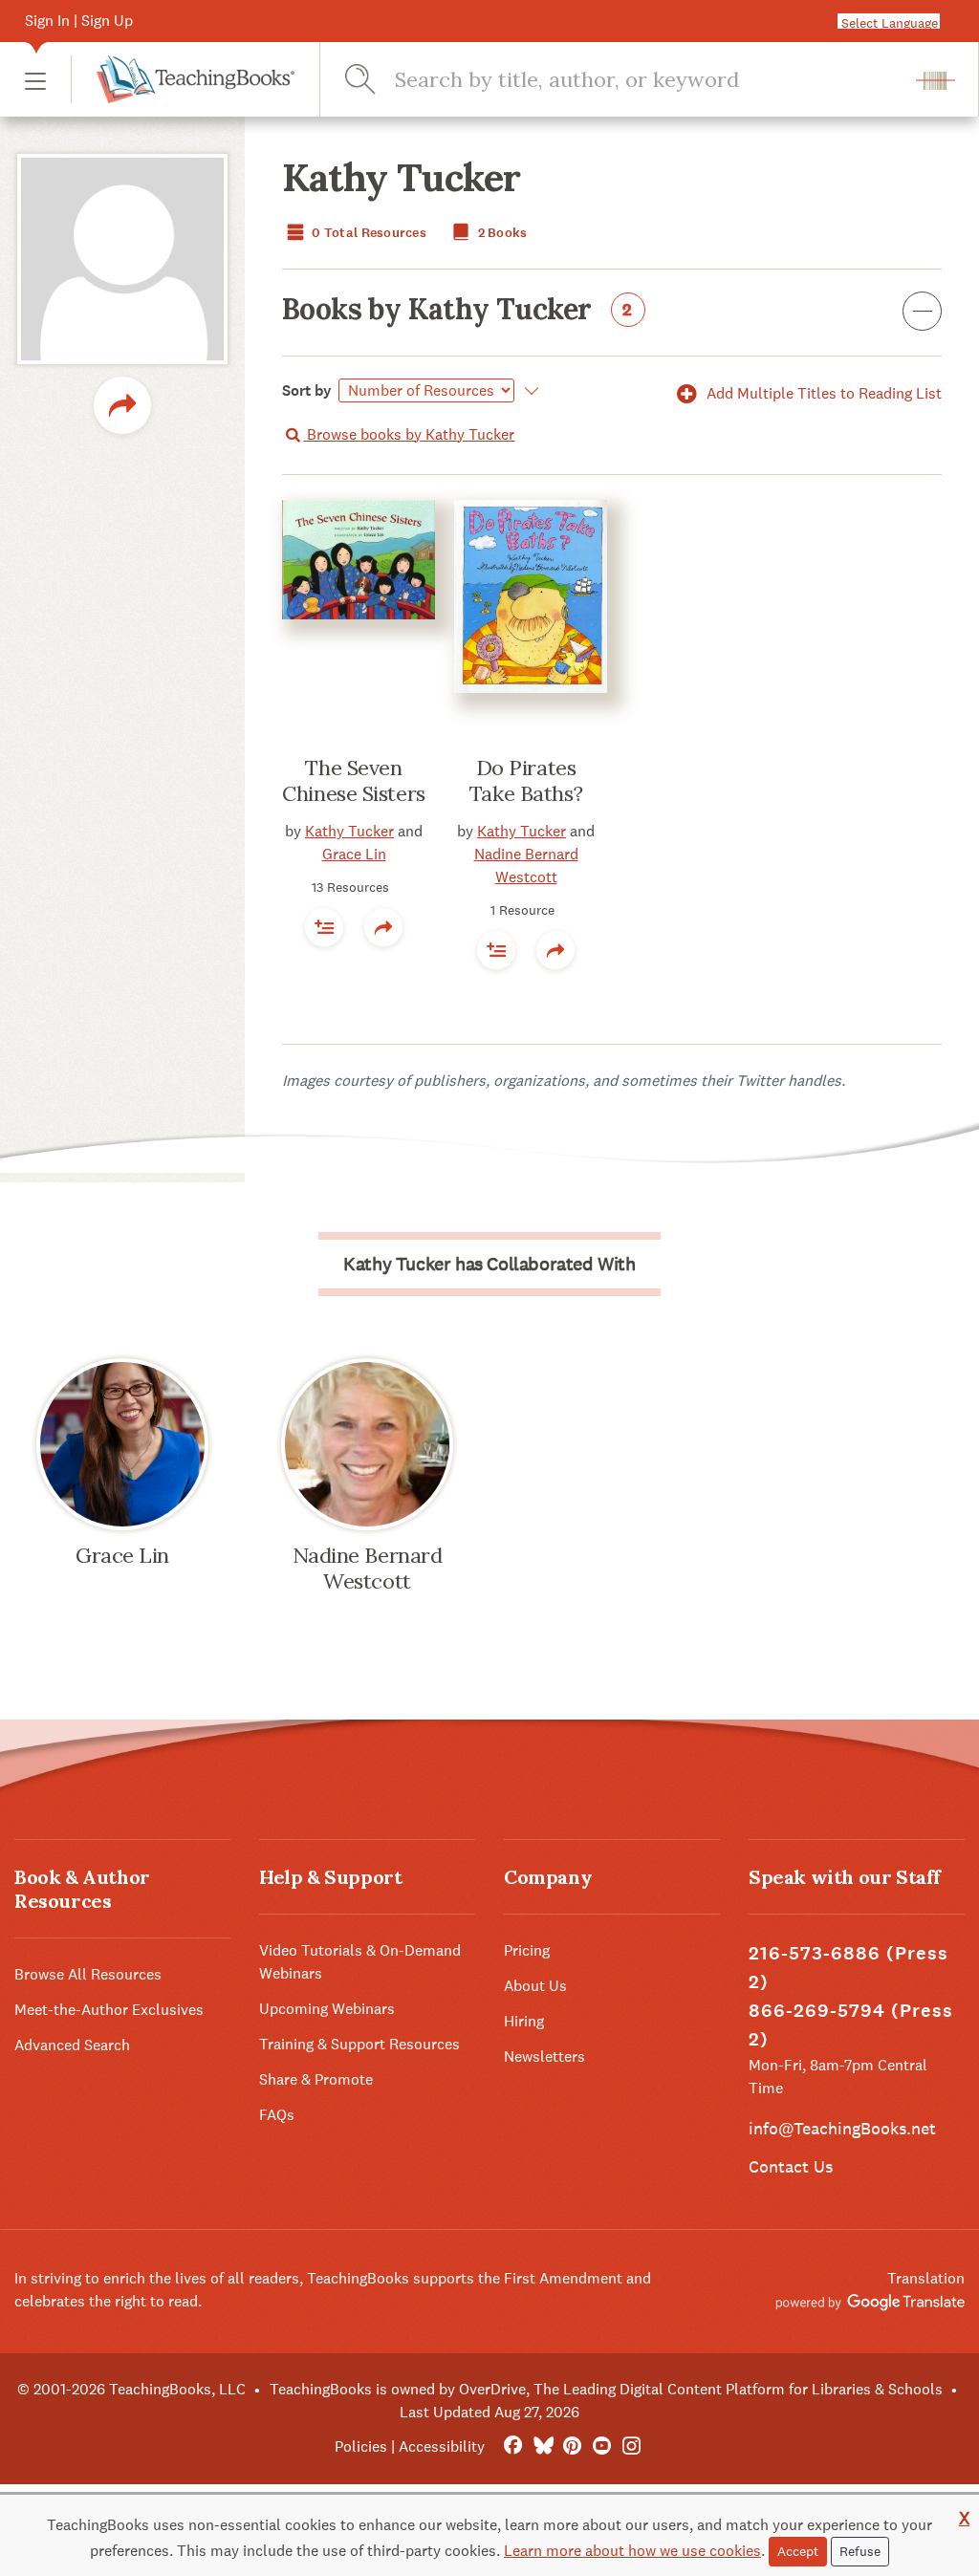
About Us (535, 1986)
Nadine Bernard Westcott (368, 1569)
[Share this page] (122, 405)
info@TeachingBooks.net (842, 2128)
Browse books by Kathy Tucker (409, 434)
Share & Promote (316, 2079)
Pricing (527, 1950)
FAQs (277, 2115)
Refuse (860, 2551)
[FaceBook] (513, 2446)
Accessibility (442, 2446)
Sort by (307, 390)
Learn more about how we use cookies (632, 2551)
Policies (361, 2446)
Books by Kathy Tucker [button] (457, 311)
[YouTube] (602, 2446)
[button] (35, 80)
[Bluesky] (543, 2446)
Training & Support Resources (359, 2044)
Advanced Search (72, 2045)
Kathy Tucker (349, 831)
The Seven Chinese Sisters (353, 781)
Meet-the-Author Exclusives (109, 2010)
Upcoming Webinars (327, 2009)
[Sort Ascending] (528, 391)
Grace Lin (354, 854)
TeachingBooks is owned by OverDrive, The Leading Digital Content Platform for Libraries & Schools (606, 2389)
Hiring (524, 2021)
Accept (798, 2551)
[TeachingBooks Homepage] (183, 79)
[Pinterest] (572, 2446)
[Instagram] (631, 2446)
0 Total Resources (368, 233)
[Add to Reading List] (324, 927)
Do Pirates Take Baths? (526, 781)
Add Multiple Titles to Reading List (822, 393)
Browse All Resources (88, 1974)
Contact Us (791, 2166)
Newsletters (544, 2056)
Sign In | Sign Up (79, 21)
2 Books (500, 233)
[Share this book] (383, 927)
